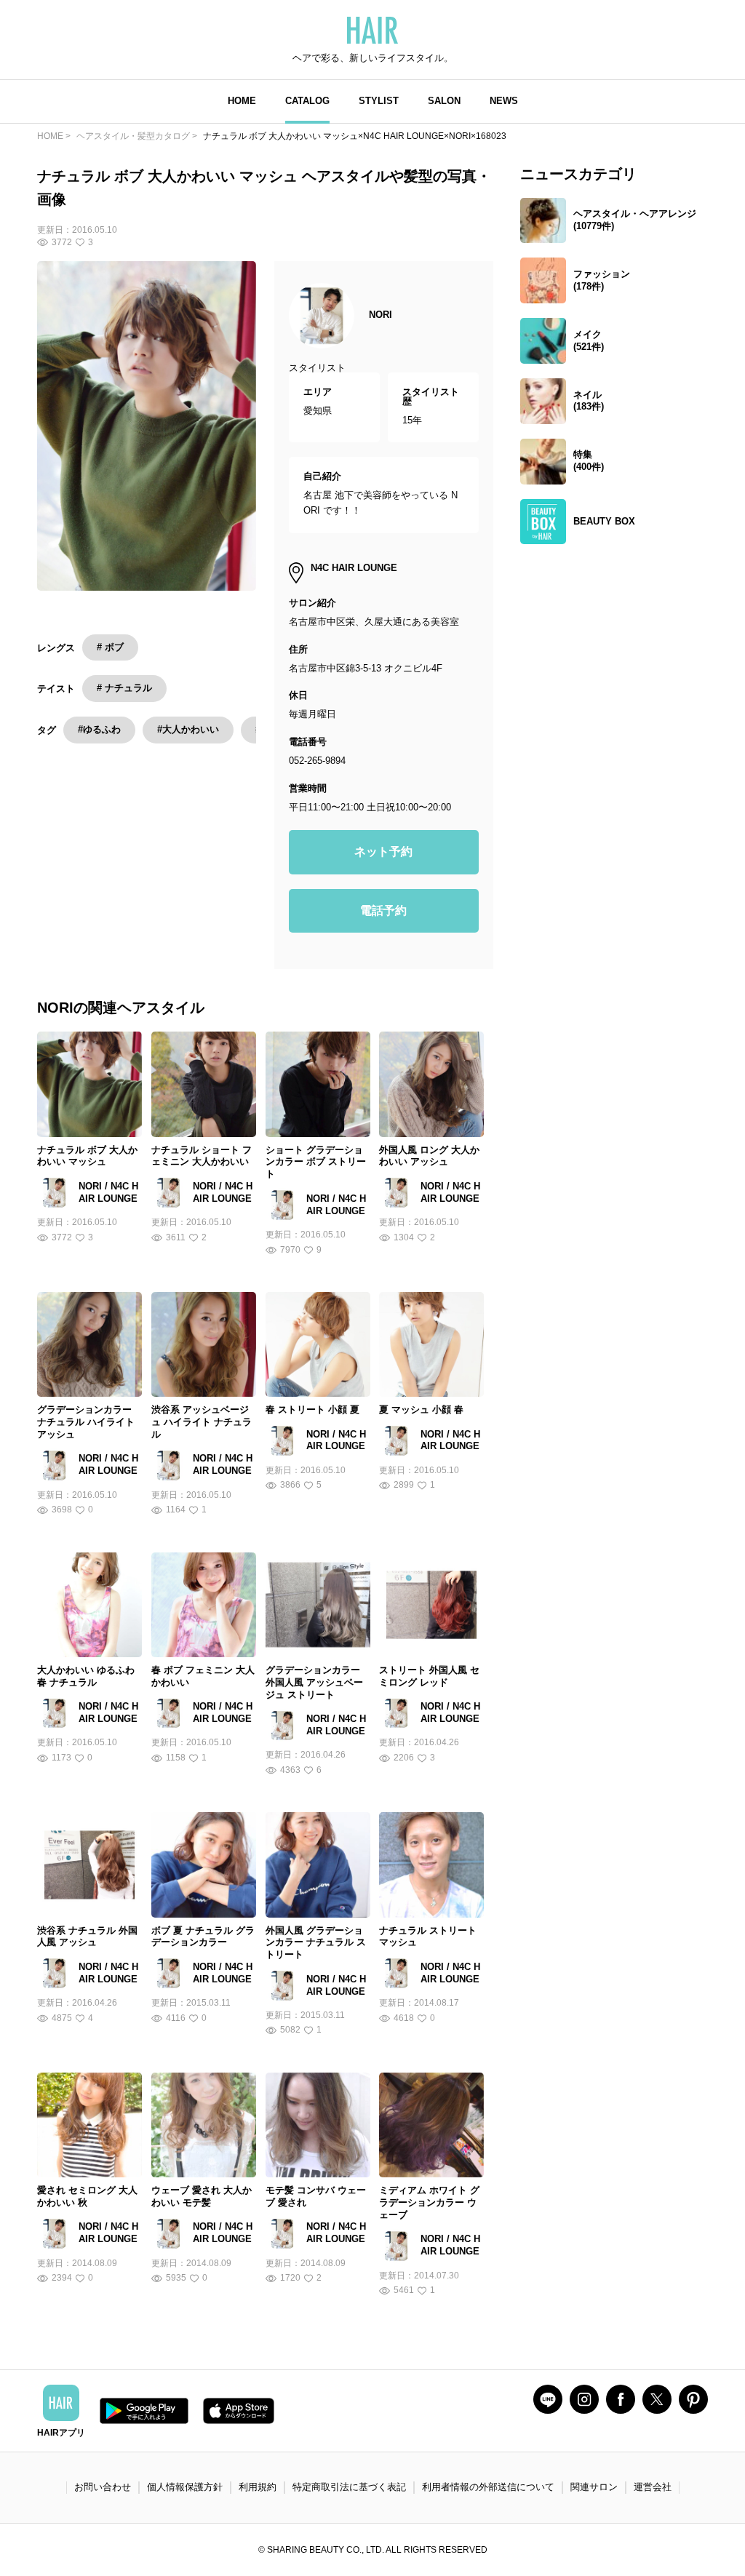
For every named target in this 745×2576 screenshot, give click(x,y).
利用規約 (258, 2487)
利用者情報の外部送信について (488, 2487)
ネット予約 (383, 852)
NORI (381, 315)
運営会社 (653, 2487)
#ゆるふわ (99, 729)
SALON (444, 101)
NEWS (504, 101)
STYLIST (379, 101)
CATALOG (307, 101)
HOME (242, 101)
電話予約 (383, 910)
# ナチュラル (124, 688)
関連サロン (594, 2487)
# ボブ (110, 647)
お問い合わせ (103, 2487)
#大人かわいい (188, 729)
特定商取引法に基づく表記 (349, 2487)
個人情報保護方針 (185, 2487)
